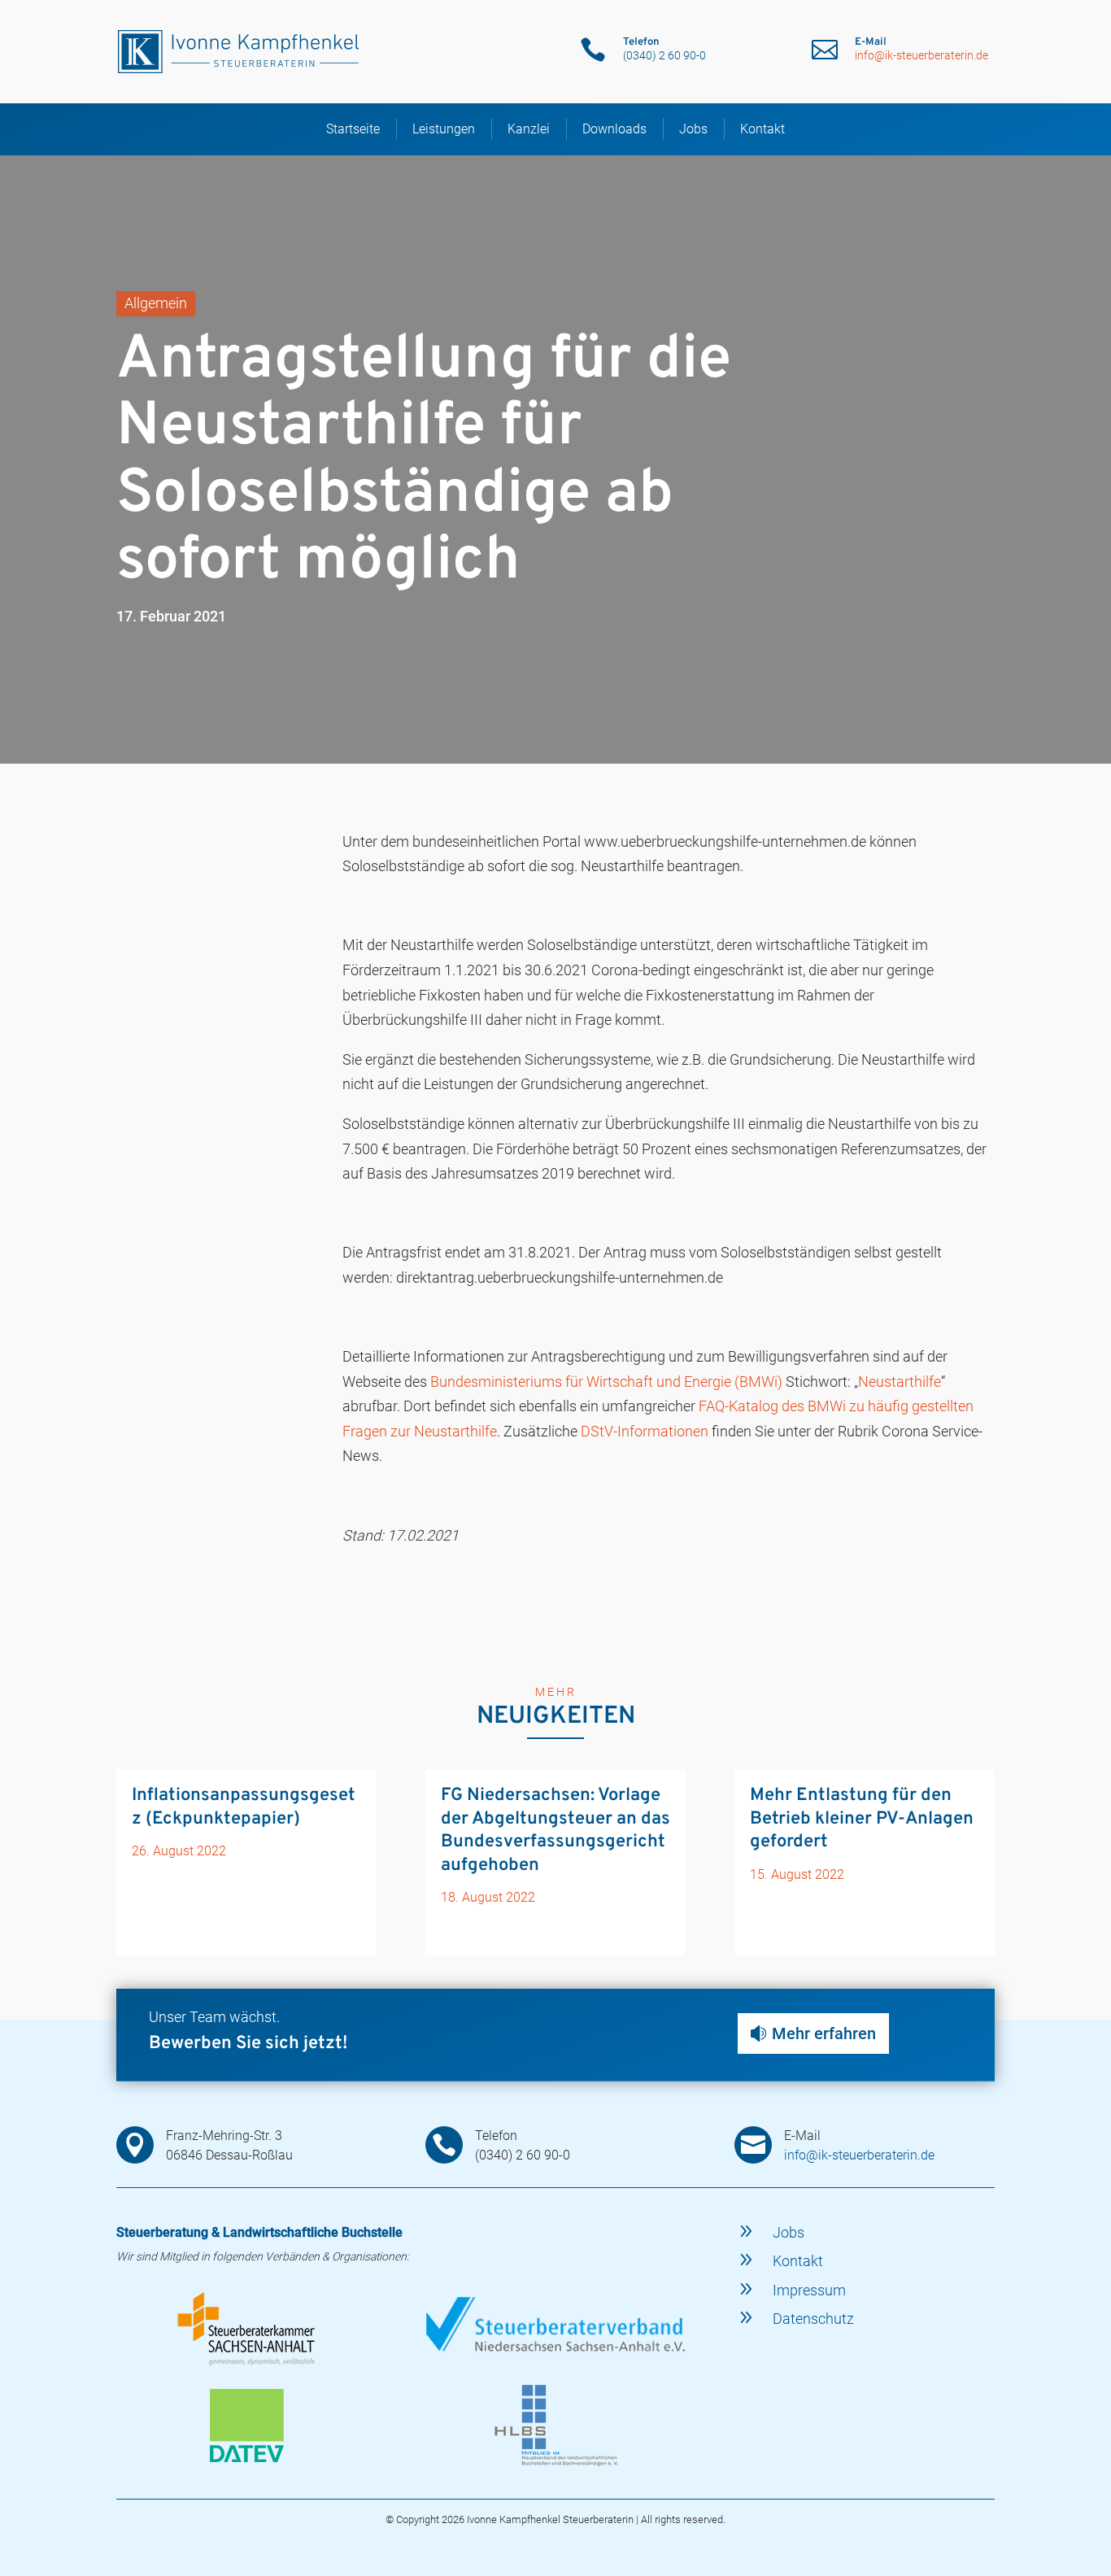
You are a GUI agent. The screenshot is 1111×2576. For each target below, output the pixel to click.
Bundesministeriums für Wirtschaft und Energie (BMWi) (606, 1382)
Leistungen (444, 129)
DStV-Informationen (645, 1431)
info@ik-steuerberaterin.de (921, 55)
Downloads (614, 129)
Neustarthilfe (900, 1382)
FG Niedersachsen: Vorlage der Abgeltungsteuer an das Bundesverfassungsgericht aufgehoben (555, 1831)
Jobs (693, 129)
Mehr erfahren (824, 2033)
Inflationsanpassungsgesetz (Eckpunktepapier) (244, 1807)
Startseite (353, 129)
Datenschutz (813, 2319)
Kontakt (762, 129)
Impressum (809, 2290)
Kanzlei (529, 129)
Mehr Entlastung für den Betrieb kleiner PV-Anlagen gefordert (862, 1819)
